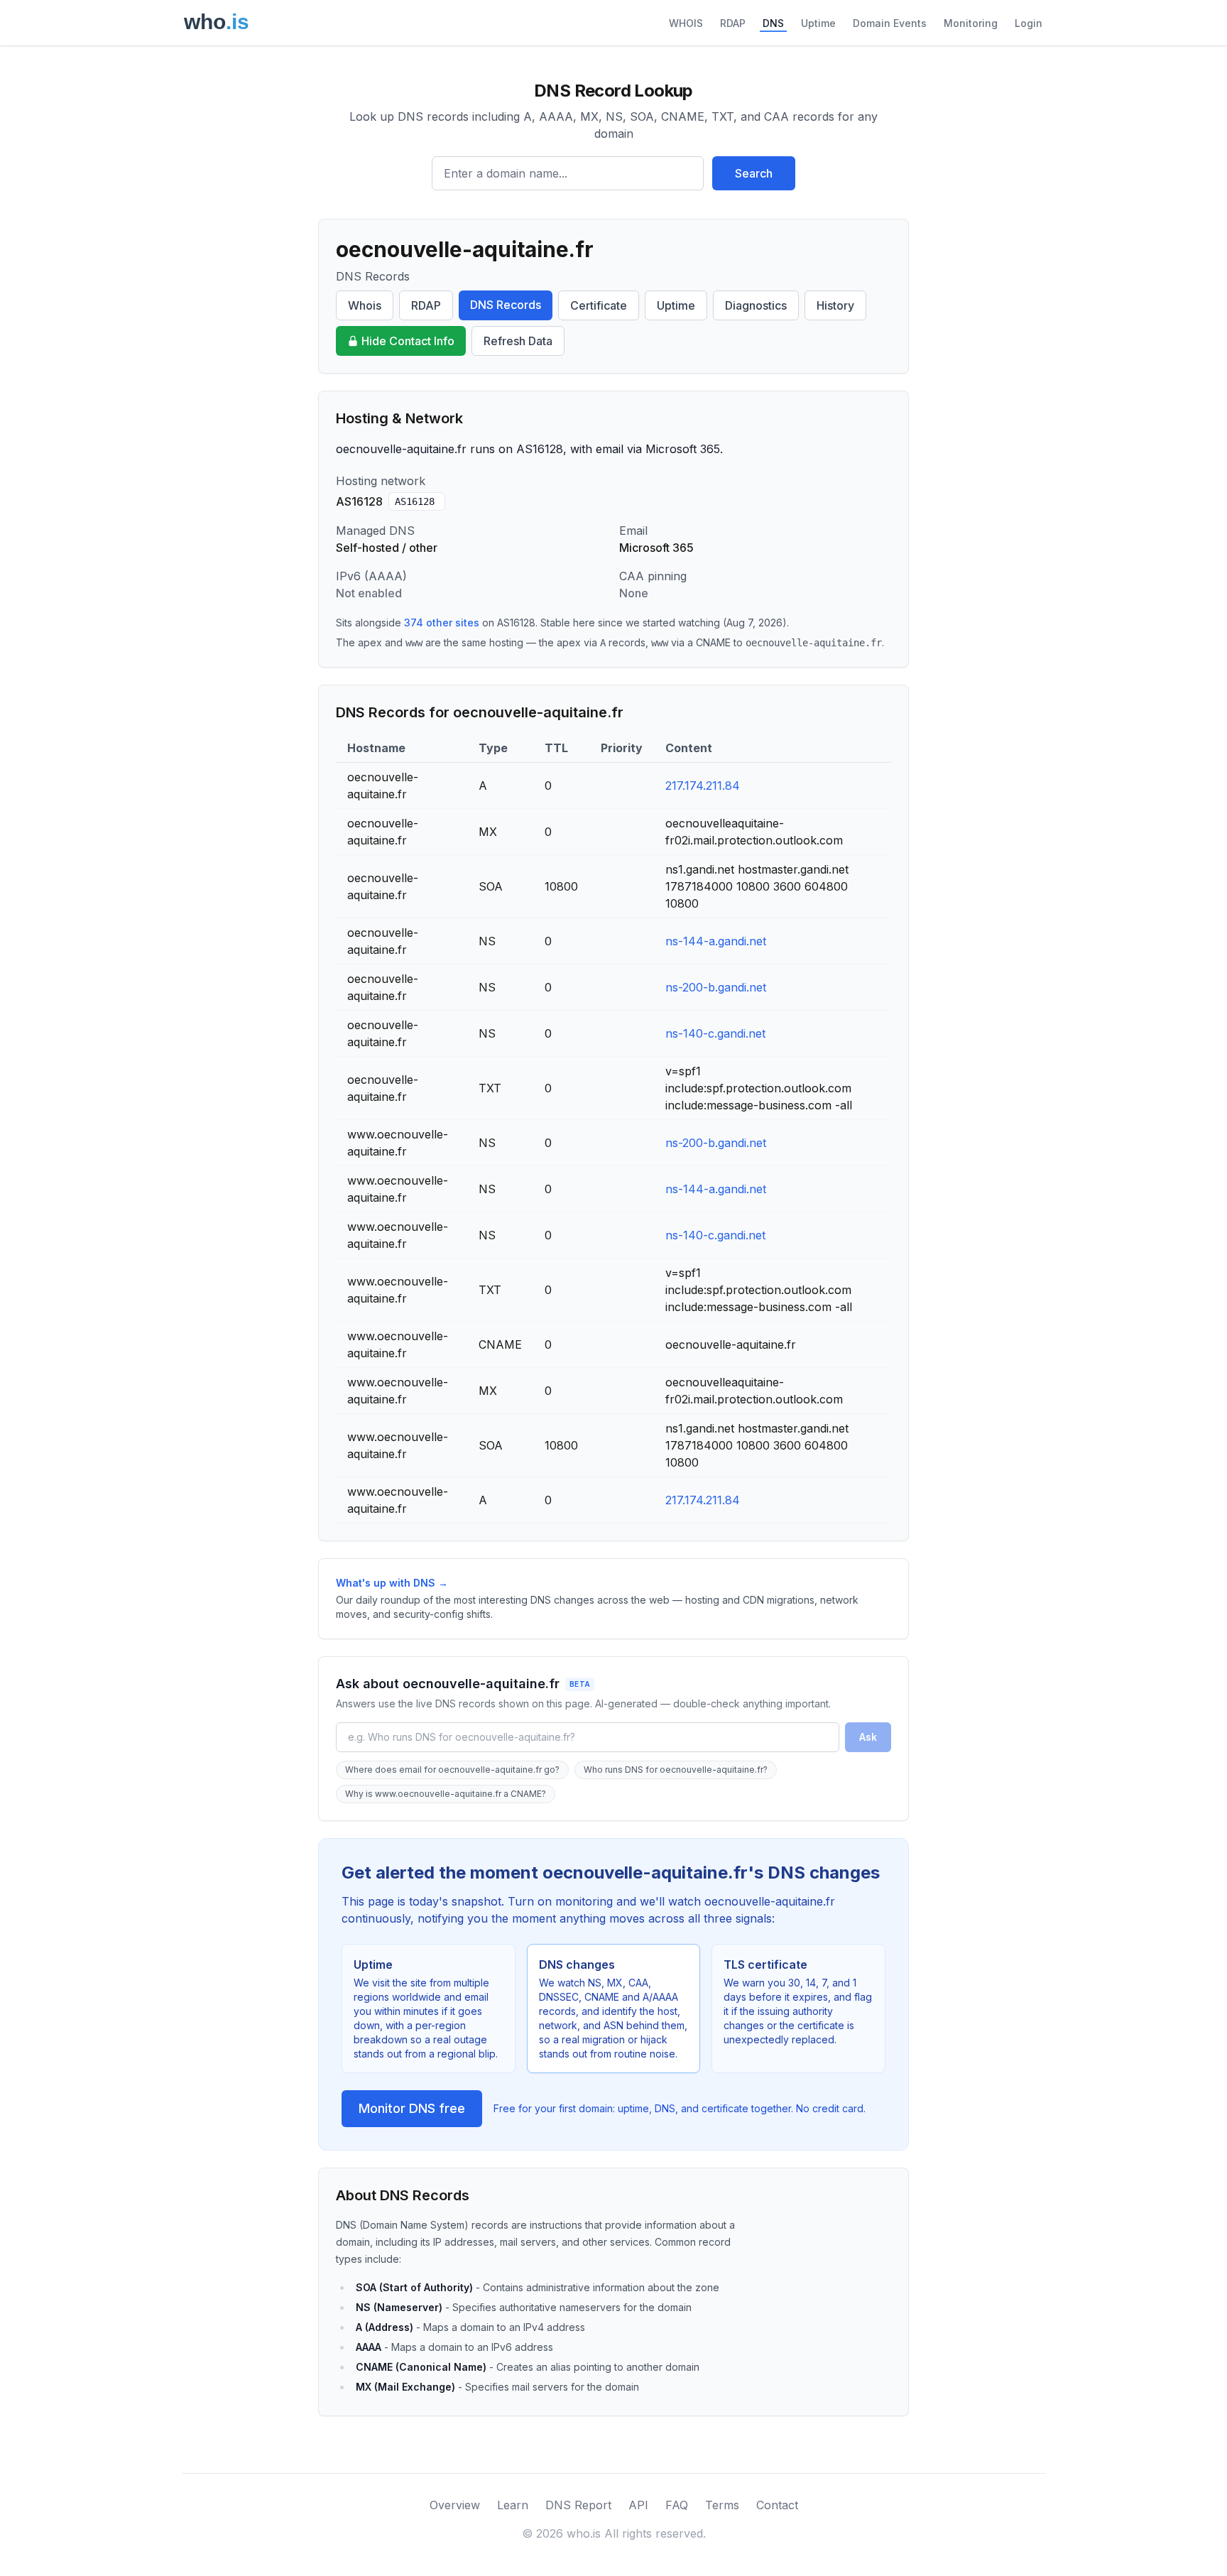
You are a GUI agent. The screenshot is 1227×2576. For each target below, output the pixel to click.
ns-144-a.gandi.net (716, 941)
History (835, 305)
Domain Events (890, 23)
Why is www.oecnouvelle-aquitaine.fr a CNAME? (446, 1794)
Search (754, 173)
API (638, 2505)
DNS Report (578, 2505)
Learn (513, 2505)
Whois (365, 305)
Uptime (818, 23)
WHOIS (686, 23)
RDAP (733, 23)
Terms (722, 2505)
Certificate (599, 305)
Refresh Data (518, 341)
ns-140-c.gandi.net (715, 1033)
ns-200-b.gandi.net (716, 987)
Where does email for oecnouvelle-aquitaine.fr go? (452, 1770)
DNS (773, 23)
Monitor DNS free (412, 2108)
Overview (455, 2505)
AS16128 (415, 501)
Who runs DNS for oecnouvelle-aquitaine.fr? (676, 1770)
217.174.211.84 (703, 786)
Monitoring (971, 23)
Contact (777, 2505)
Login (1029, 23)
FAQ (677, 2505)
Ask (868, 1737)
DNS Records (506, 305)
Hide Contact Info (408, 341)
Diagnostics (756, 305)
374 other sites (442, 623)
